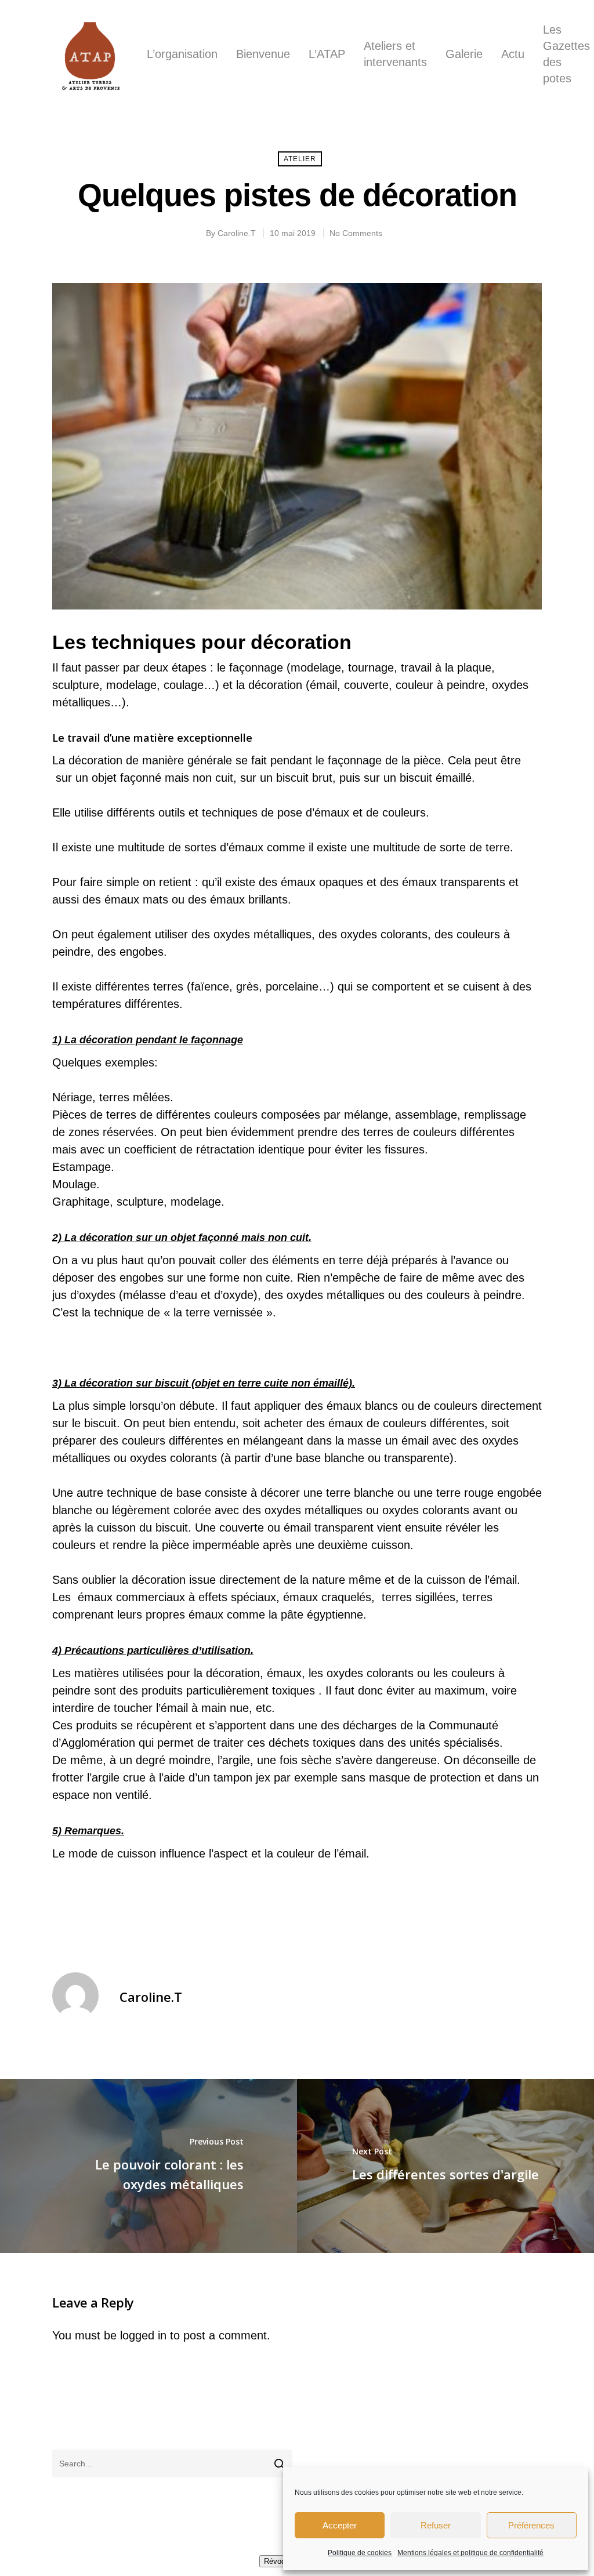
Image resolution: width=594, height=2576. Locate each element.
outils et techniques (208, 812)
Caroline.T (237, 233)
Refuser (436, 2525)
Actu (513, 54)
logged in (143, 2335)
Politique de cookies (360, 2553)
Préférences (531, 2525)
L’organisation (182, 54)
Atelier (300, 159)
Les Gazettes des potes (566, 54)
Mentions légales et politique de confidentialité (470, 2553)
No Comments (356, 233)
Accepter (340, 2525)
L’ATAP (327, 54)
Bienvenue (263, 54)
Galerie (464, 54)
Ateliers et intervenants (395, 54)
